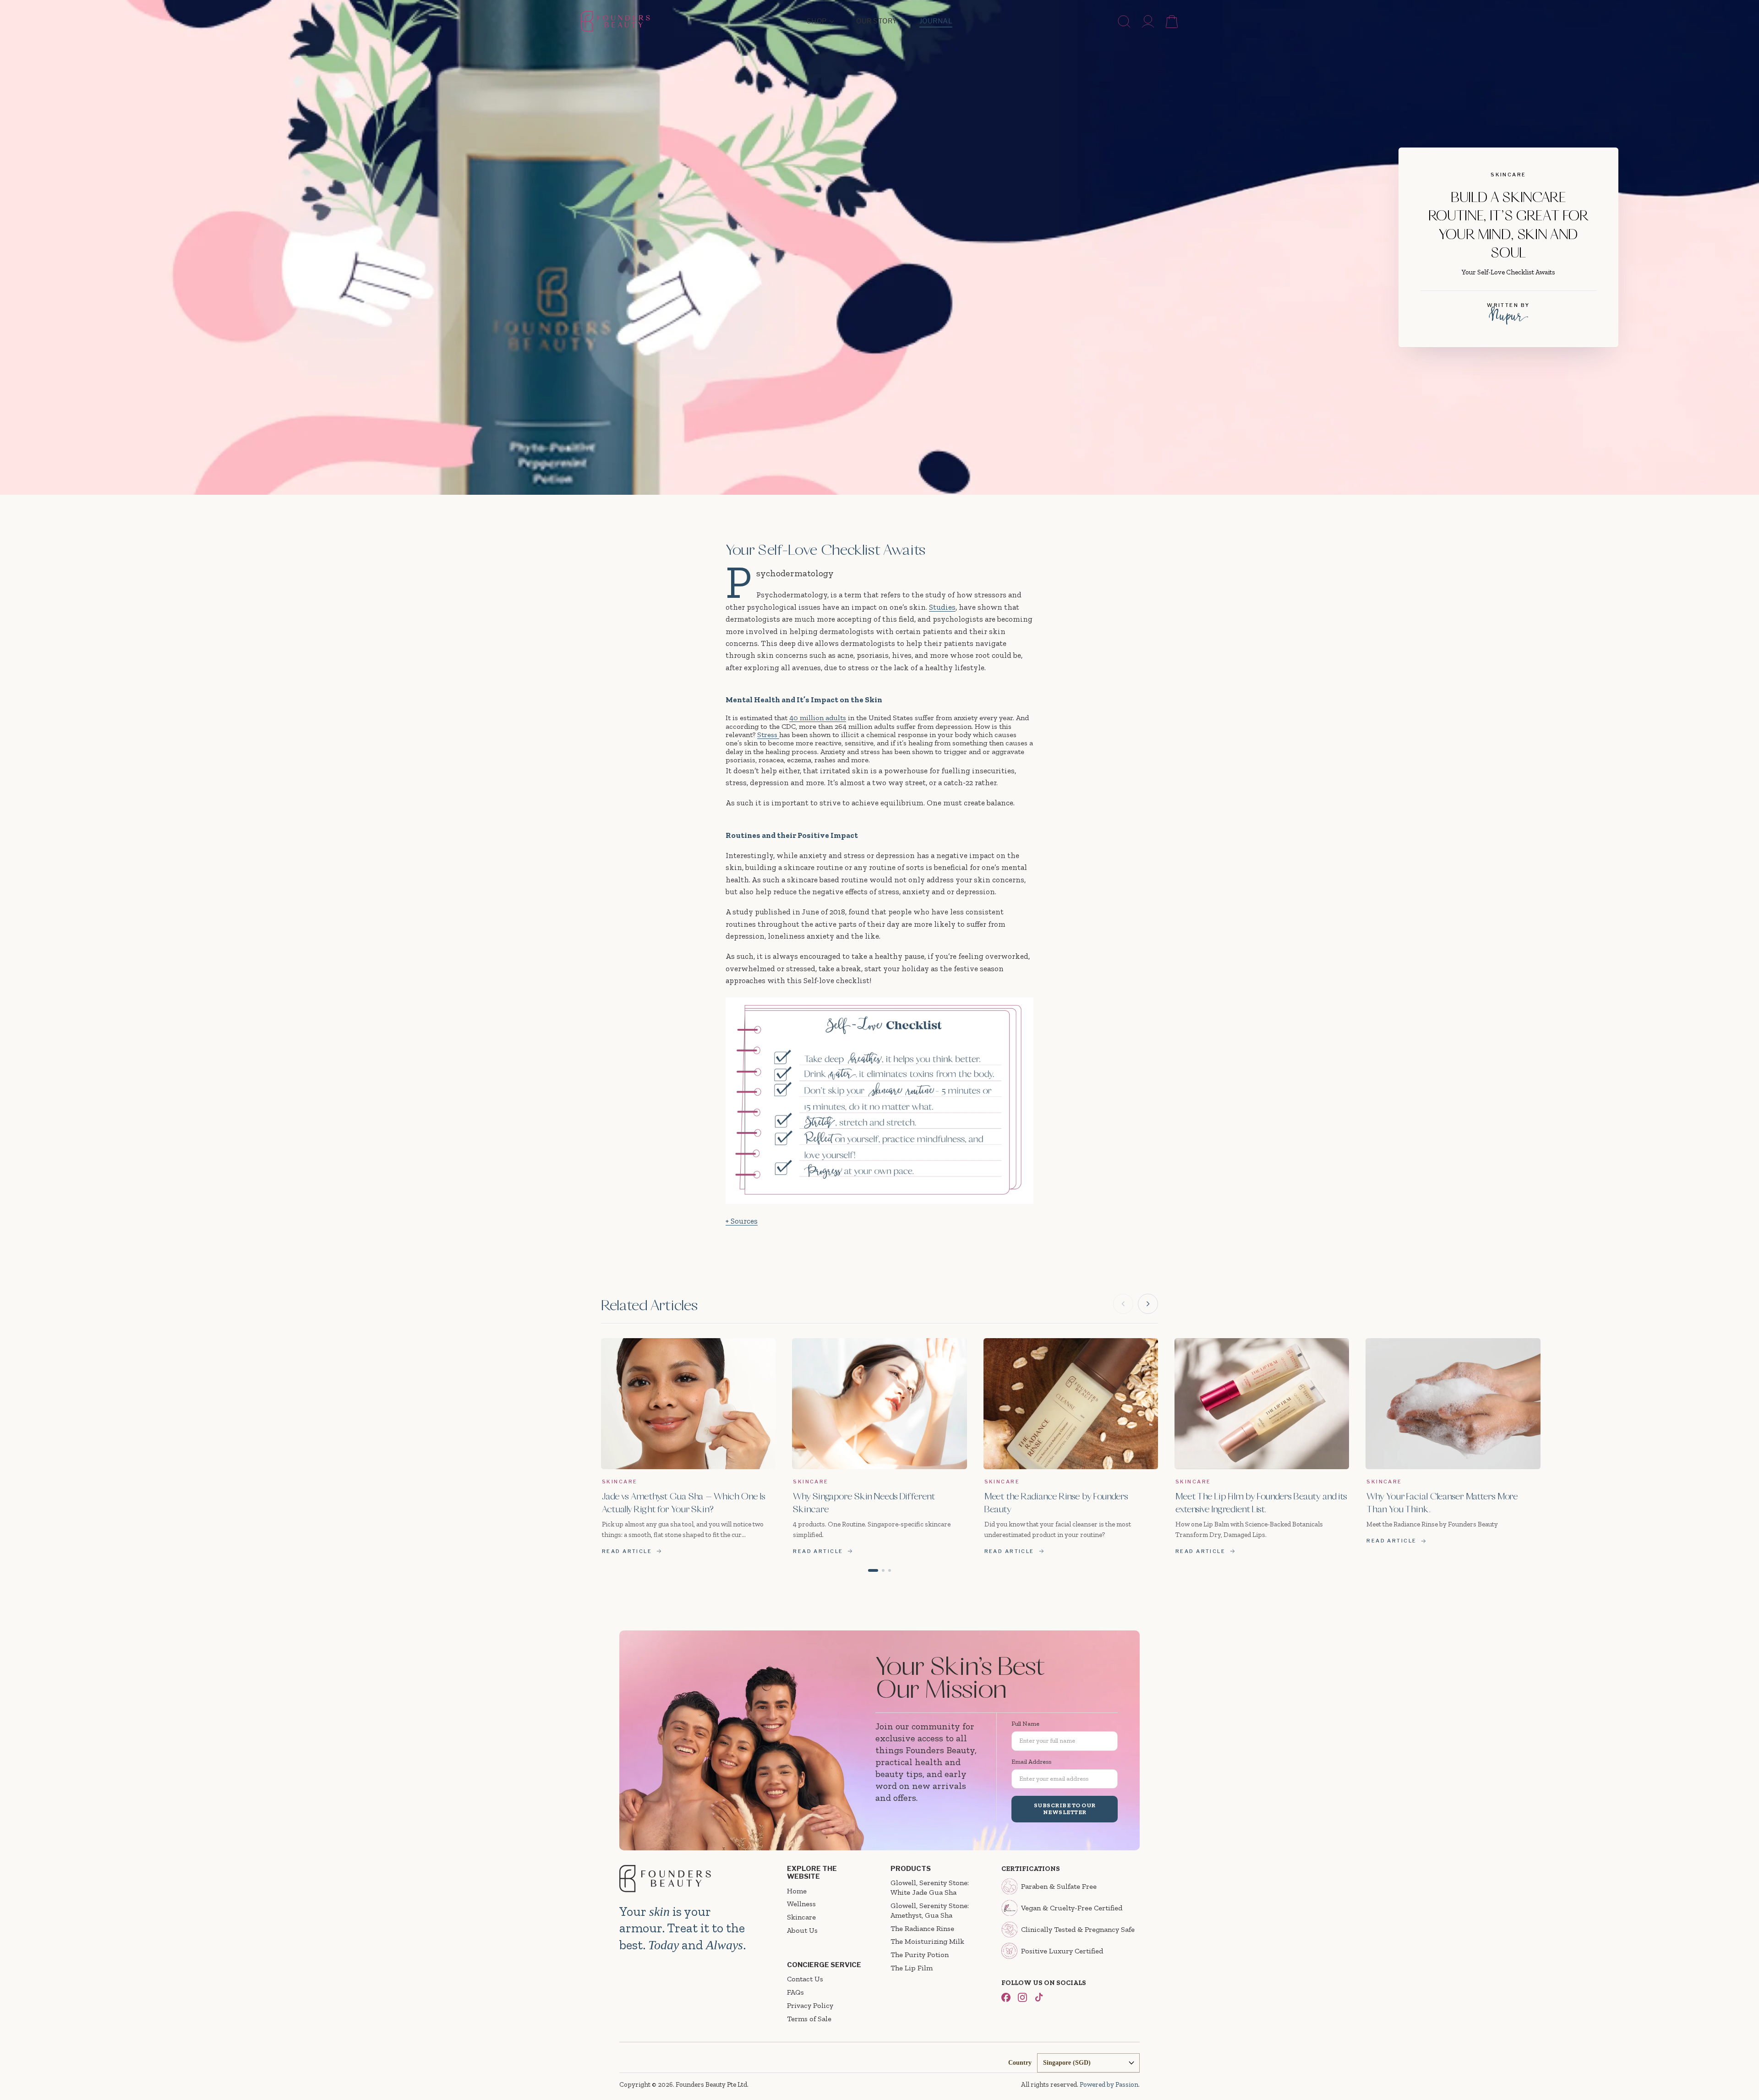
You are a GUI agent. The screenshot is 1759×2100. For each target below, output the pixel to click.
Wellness (801, 1904)
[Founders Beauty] (615, 21)
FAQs (795, 1992)
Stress (768, 735)
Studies (942, 607)
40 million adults (818, 718)
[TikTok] (1039, 1997)
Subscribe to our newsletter (1065, 1809)
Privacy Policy (810, 2005)
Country (1020, 2063)
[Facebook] (1006, 1997)
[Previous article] (1123, 1304)
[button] (873, 1570)
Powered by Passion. (1110, 2084)
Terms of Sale (809, 2019)
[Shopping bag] (1172, 22)
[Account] (1148, 22)
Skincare (801, 1917)
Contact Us (805, 1979)
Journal (936, 21)
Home (797, 1891)
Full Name (1025, 1724)
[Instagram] (1022, 1997)
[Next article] (1148, 1304)
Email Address (1031, 1762)
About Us (802, 1930)
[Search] (1124, 22)
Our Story (877, 21)
